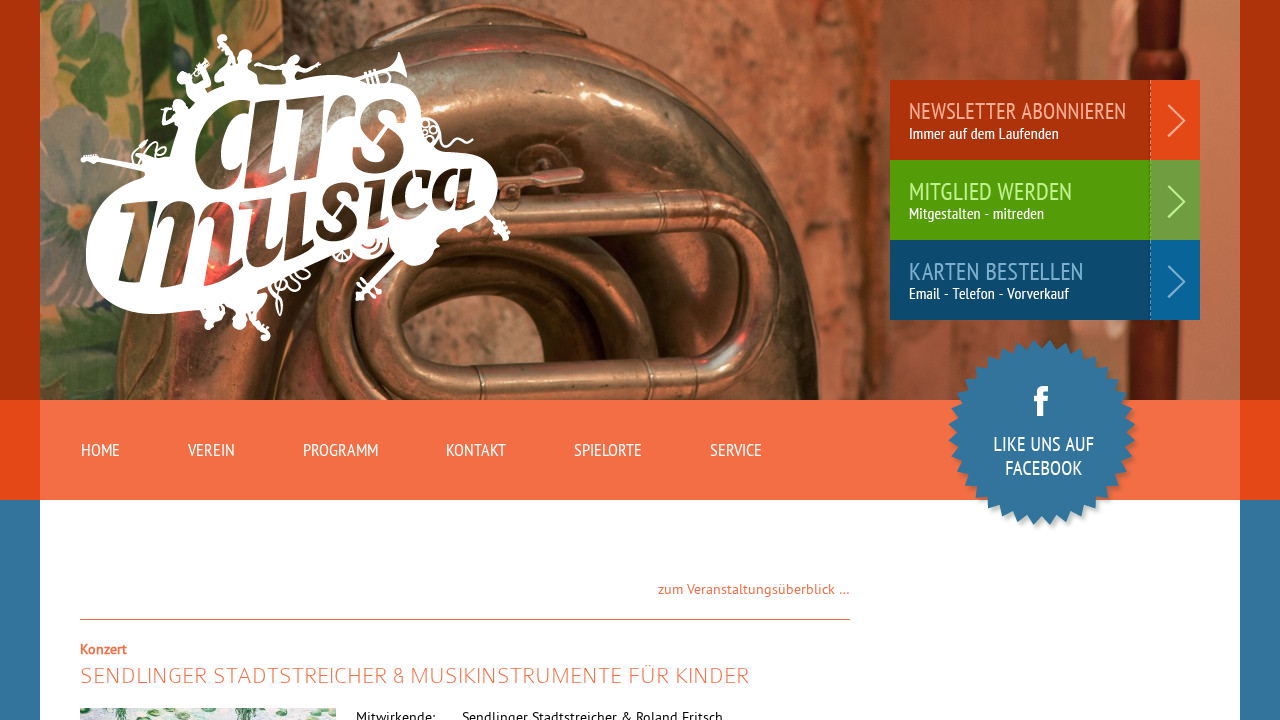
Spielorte (608, 449)
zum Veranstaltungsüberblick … (754, 589)
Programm (340, 449)
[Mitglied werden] (1045, 200)
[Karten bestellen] (1045, 280)
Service (736, 449)
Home (100, 449)
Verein (211, 449)
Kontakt (476, 449)
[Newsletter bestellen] (1045, 120)
